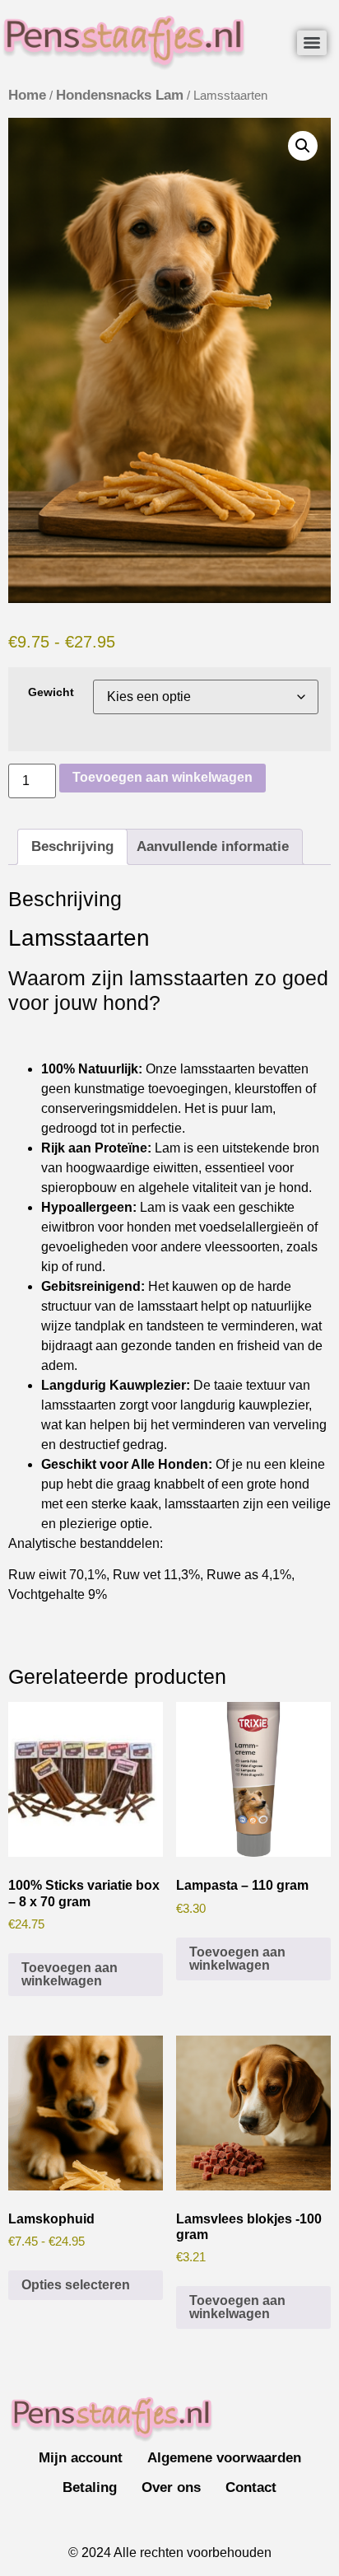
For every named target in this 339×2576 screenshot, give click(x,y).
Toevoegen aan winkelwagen (163, 777)
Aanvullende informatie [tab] (213, 846)
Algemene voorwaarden (224, 2458)
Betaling (90, 2487)
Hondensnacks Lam (120, 95)
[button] (303, 146)
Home (27, 95)
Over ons (171, 2487)
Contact (251, 2487)
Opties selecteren (76, 2285)
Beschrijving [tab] (72, 846)
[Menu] (312, 43)
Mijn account (81, 2458)
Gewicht (51, 692)
